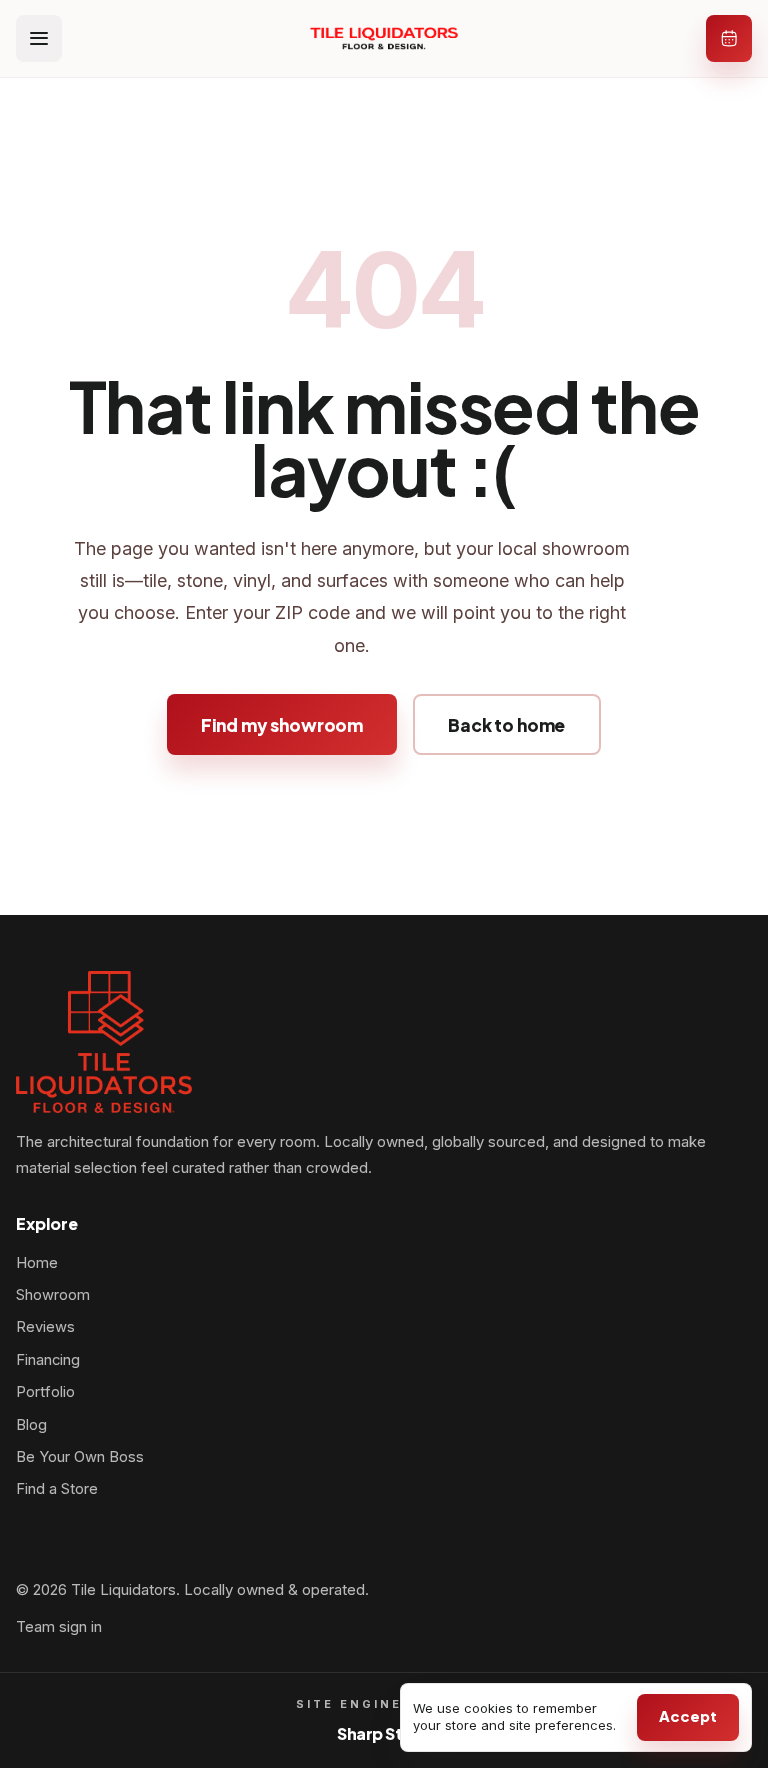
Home (37, 1263)
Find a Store (57, 1489)
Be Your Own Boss (80, 1457)
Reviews (45, 1327)
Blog (31, 1425)
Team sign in (59, 1627)
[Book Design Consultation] (729, 38)
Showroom (53, 1295)
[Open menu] (39, 38)
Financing (48, 1360)
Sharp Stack (384, 1733)
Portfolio (45, 1392)
